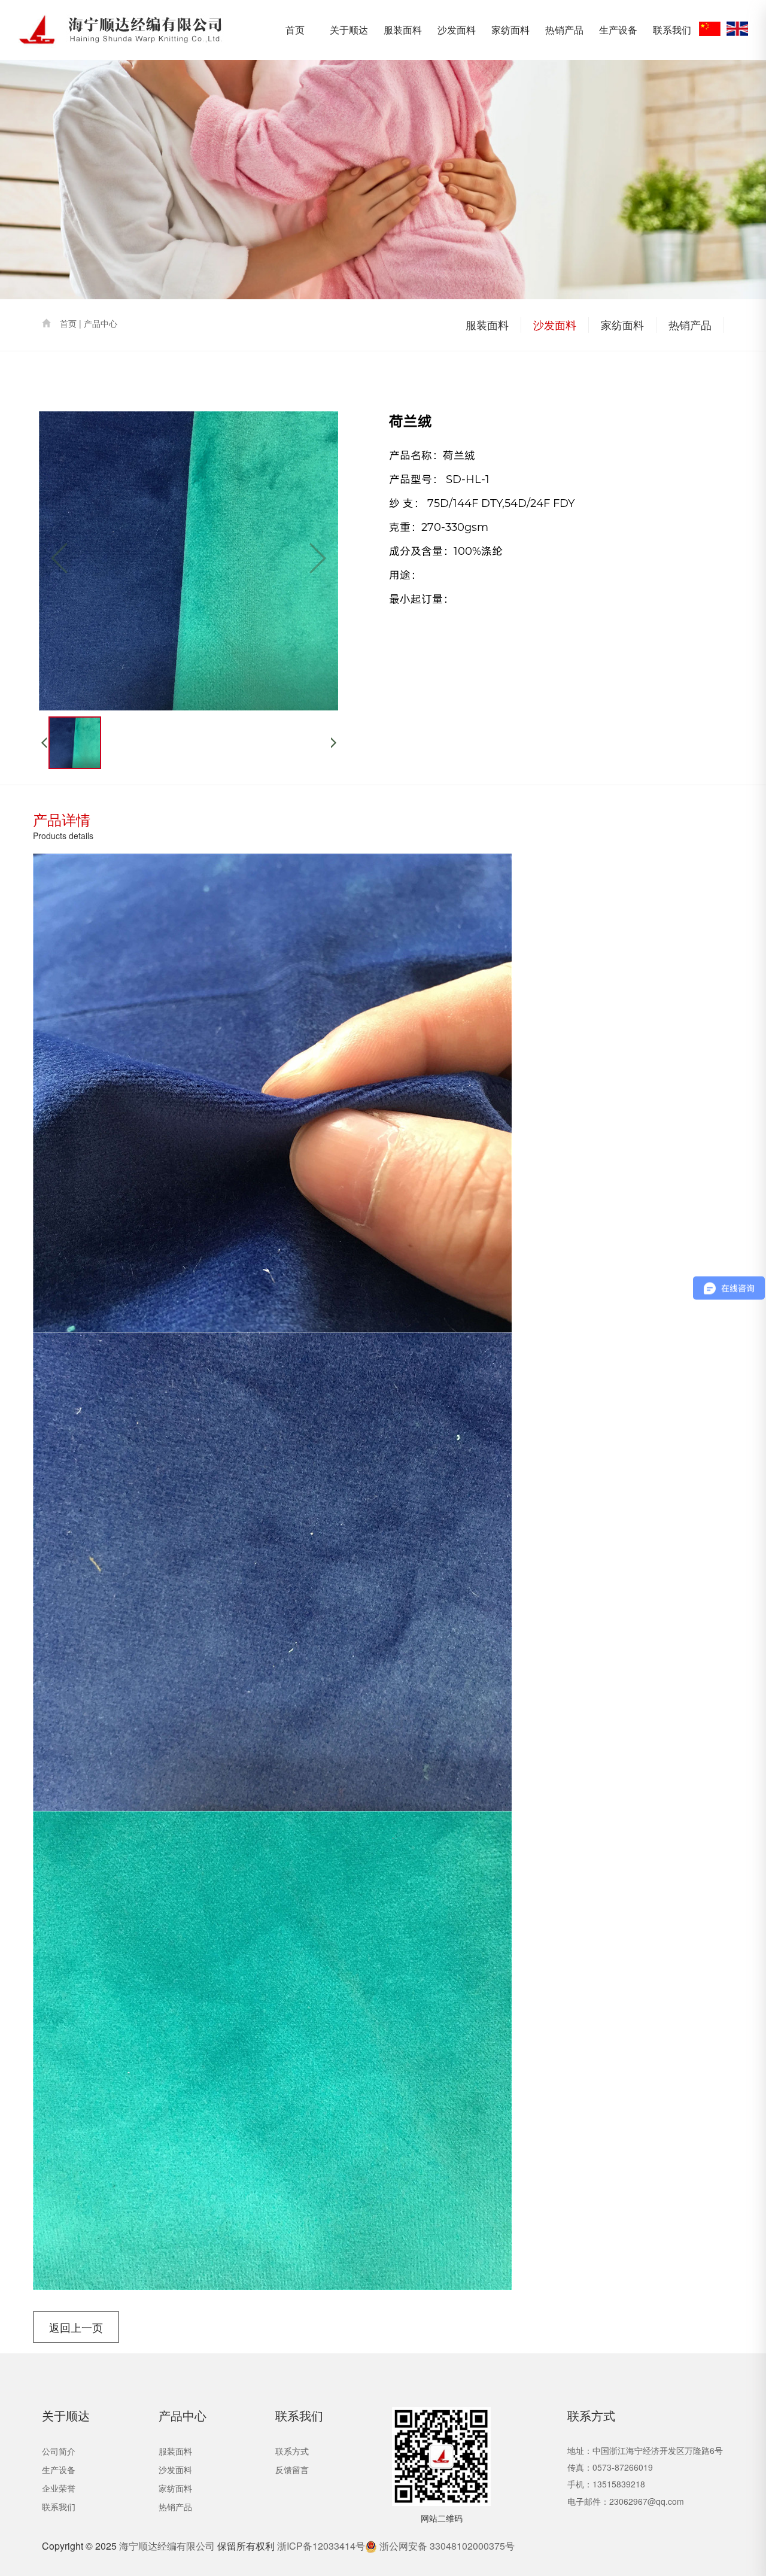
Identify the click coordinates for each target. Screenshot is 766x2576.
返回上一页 (76, 2327)
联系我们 (672, 30)
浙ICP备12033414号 (321, 2546)
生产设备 (618, 30)
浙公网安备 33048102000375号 (446, 2546)
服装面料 (403, 30)
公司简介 (59, 2451)
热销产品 (564, 30)
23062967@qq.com (647, 2501)
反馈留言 (292, 2469)
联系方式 (292, 2451)
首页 (295, 30)
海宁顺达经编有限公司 (167, 2546)
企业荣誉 (59, 2488)
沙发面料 (457, 30)
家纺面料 (510, 30)
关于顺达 (349, 30)
